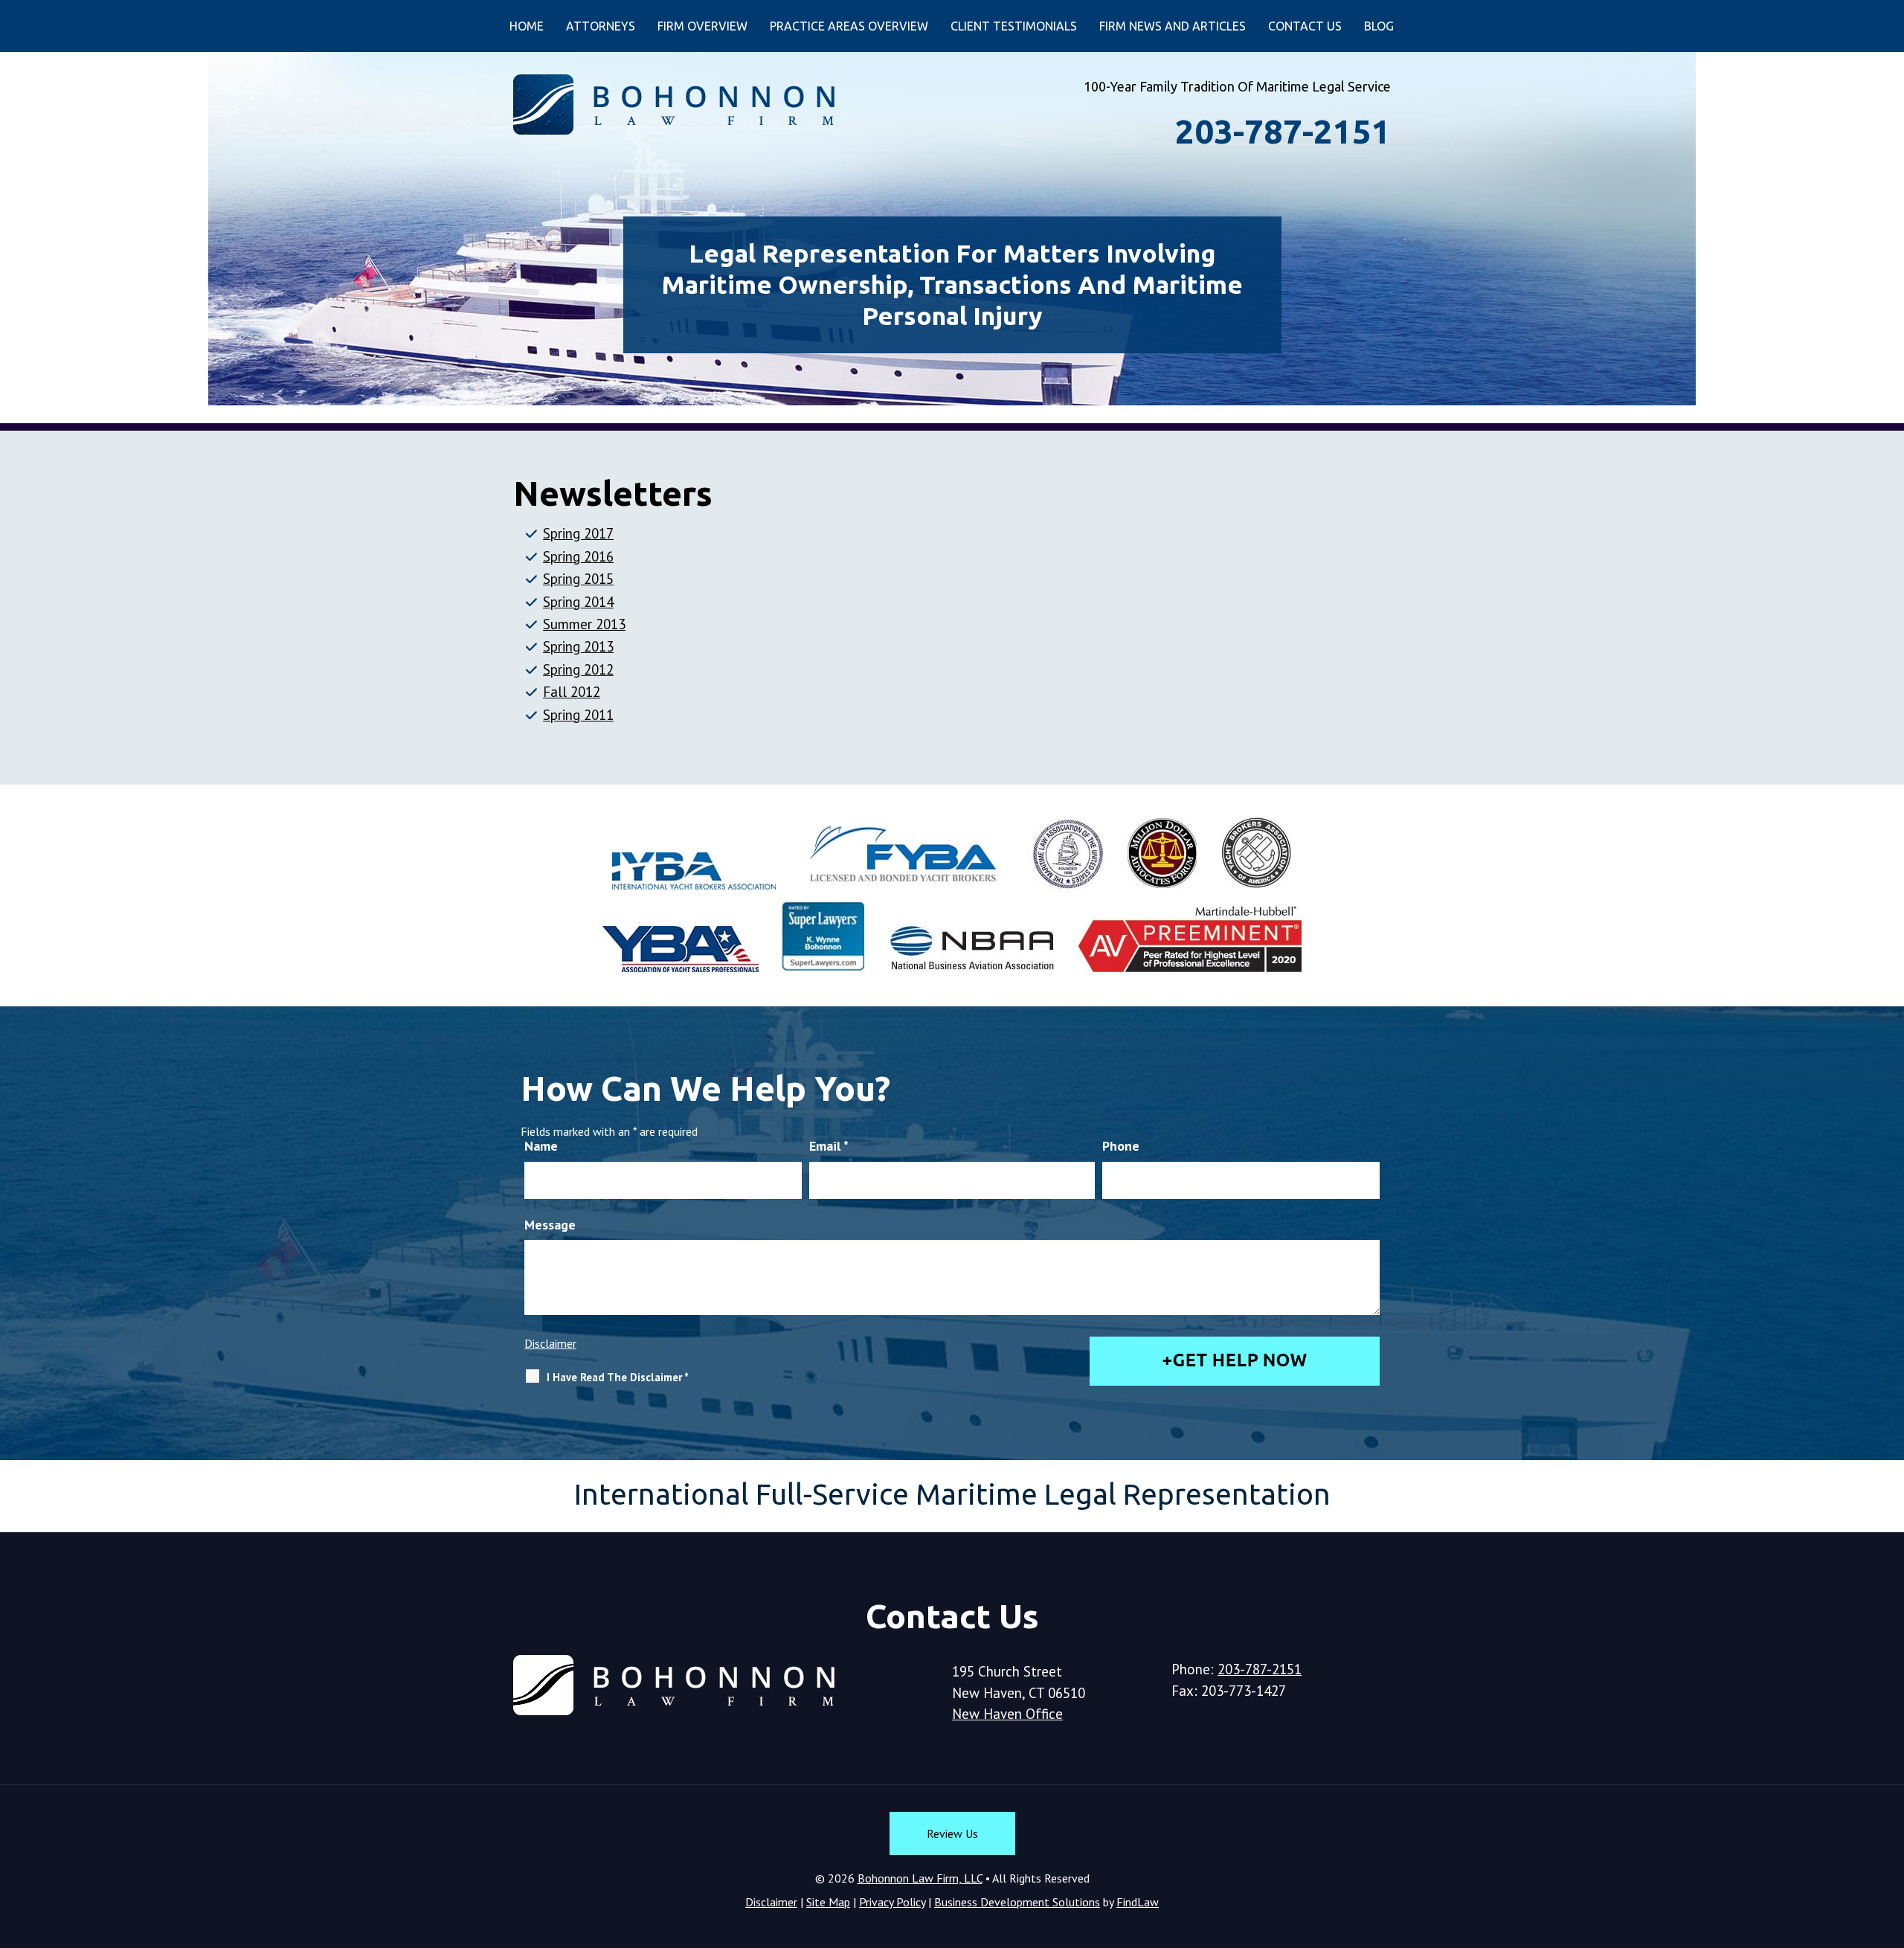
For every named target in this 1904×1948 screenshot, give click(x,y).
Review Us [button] (952, 1833)
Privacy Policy (892, 1902)
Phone (1121, 1146)
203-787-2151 (1283, 131)
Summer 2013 (584, 624)
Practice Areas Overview (849, 26)
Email (829, 1146)
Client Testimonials (1014, 26)
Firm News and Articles (1173, 26)
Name (541, 1146)
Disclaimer (550, 1343)
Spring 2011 (578, 715)
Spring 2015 (578, 579)
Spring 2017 (578, 533)
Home (527, 26)
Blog (1379, 26)
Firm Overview (702, 26)
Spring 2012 (578, 669)
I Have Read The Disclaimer (618, 1377)
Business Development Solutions (1017, 1902)
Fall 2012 (572, 692)
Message (550, 1225)
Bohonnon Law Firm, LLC (920, 1878)
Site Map (828, 1902)
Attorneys (601, 26)
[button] (1887, 1840)
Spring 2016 (578, 556)
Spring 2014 (578, 602)
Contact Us (1305, 26)
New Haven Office (1007, 1714)
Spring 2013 (578, 646)
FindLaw (1138, 1902)
